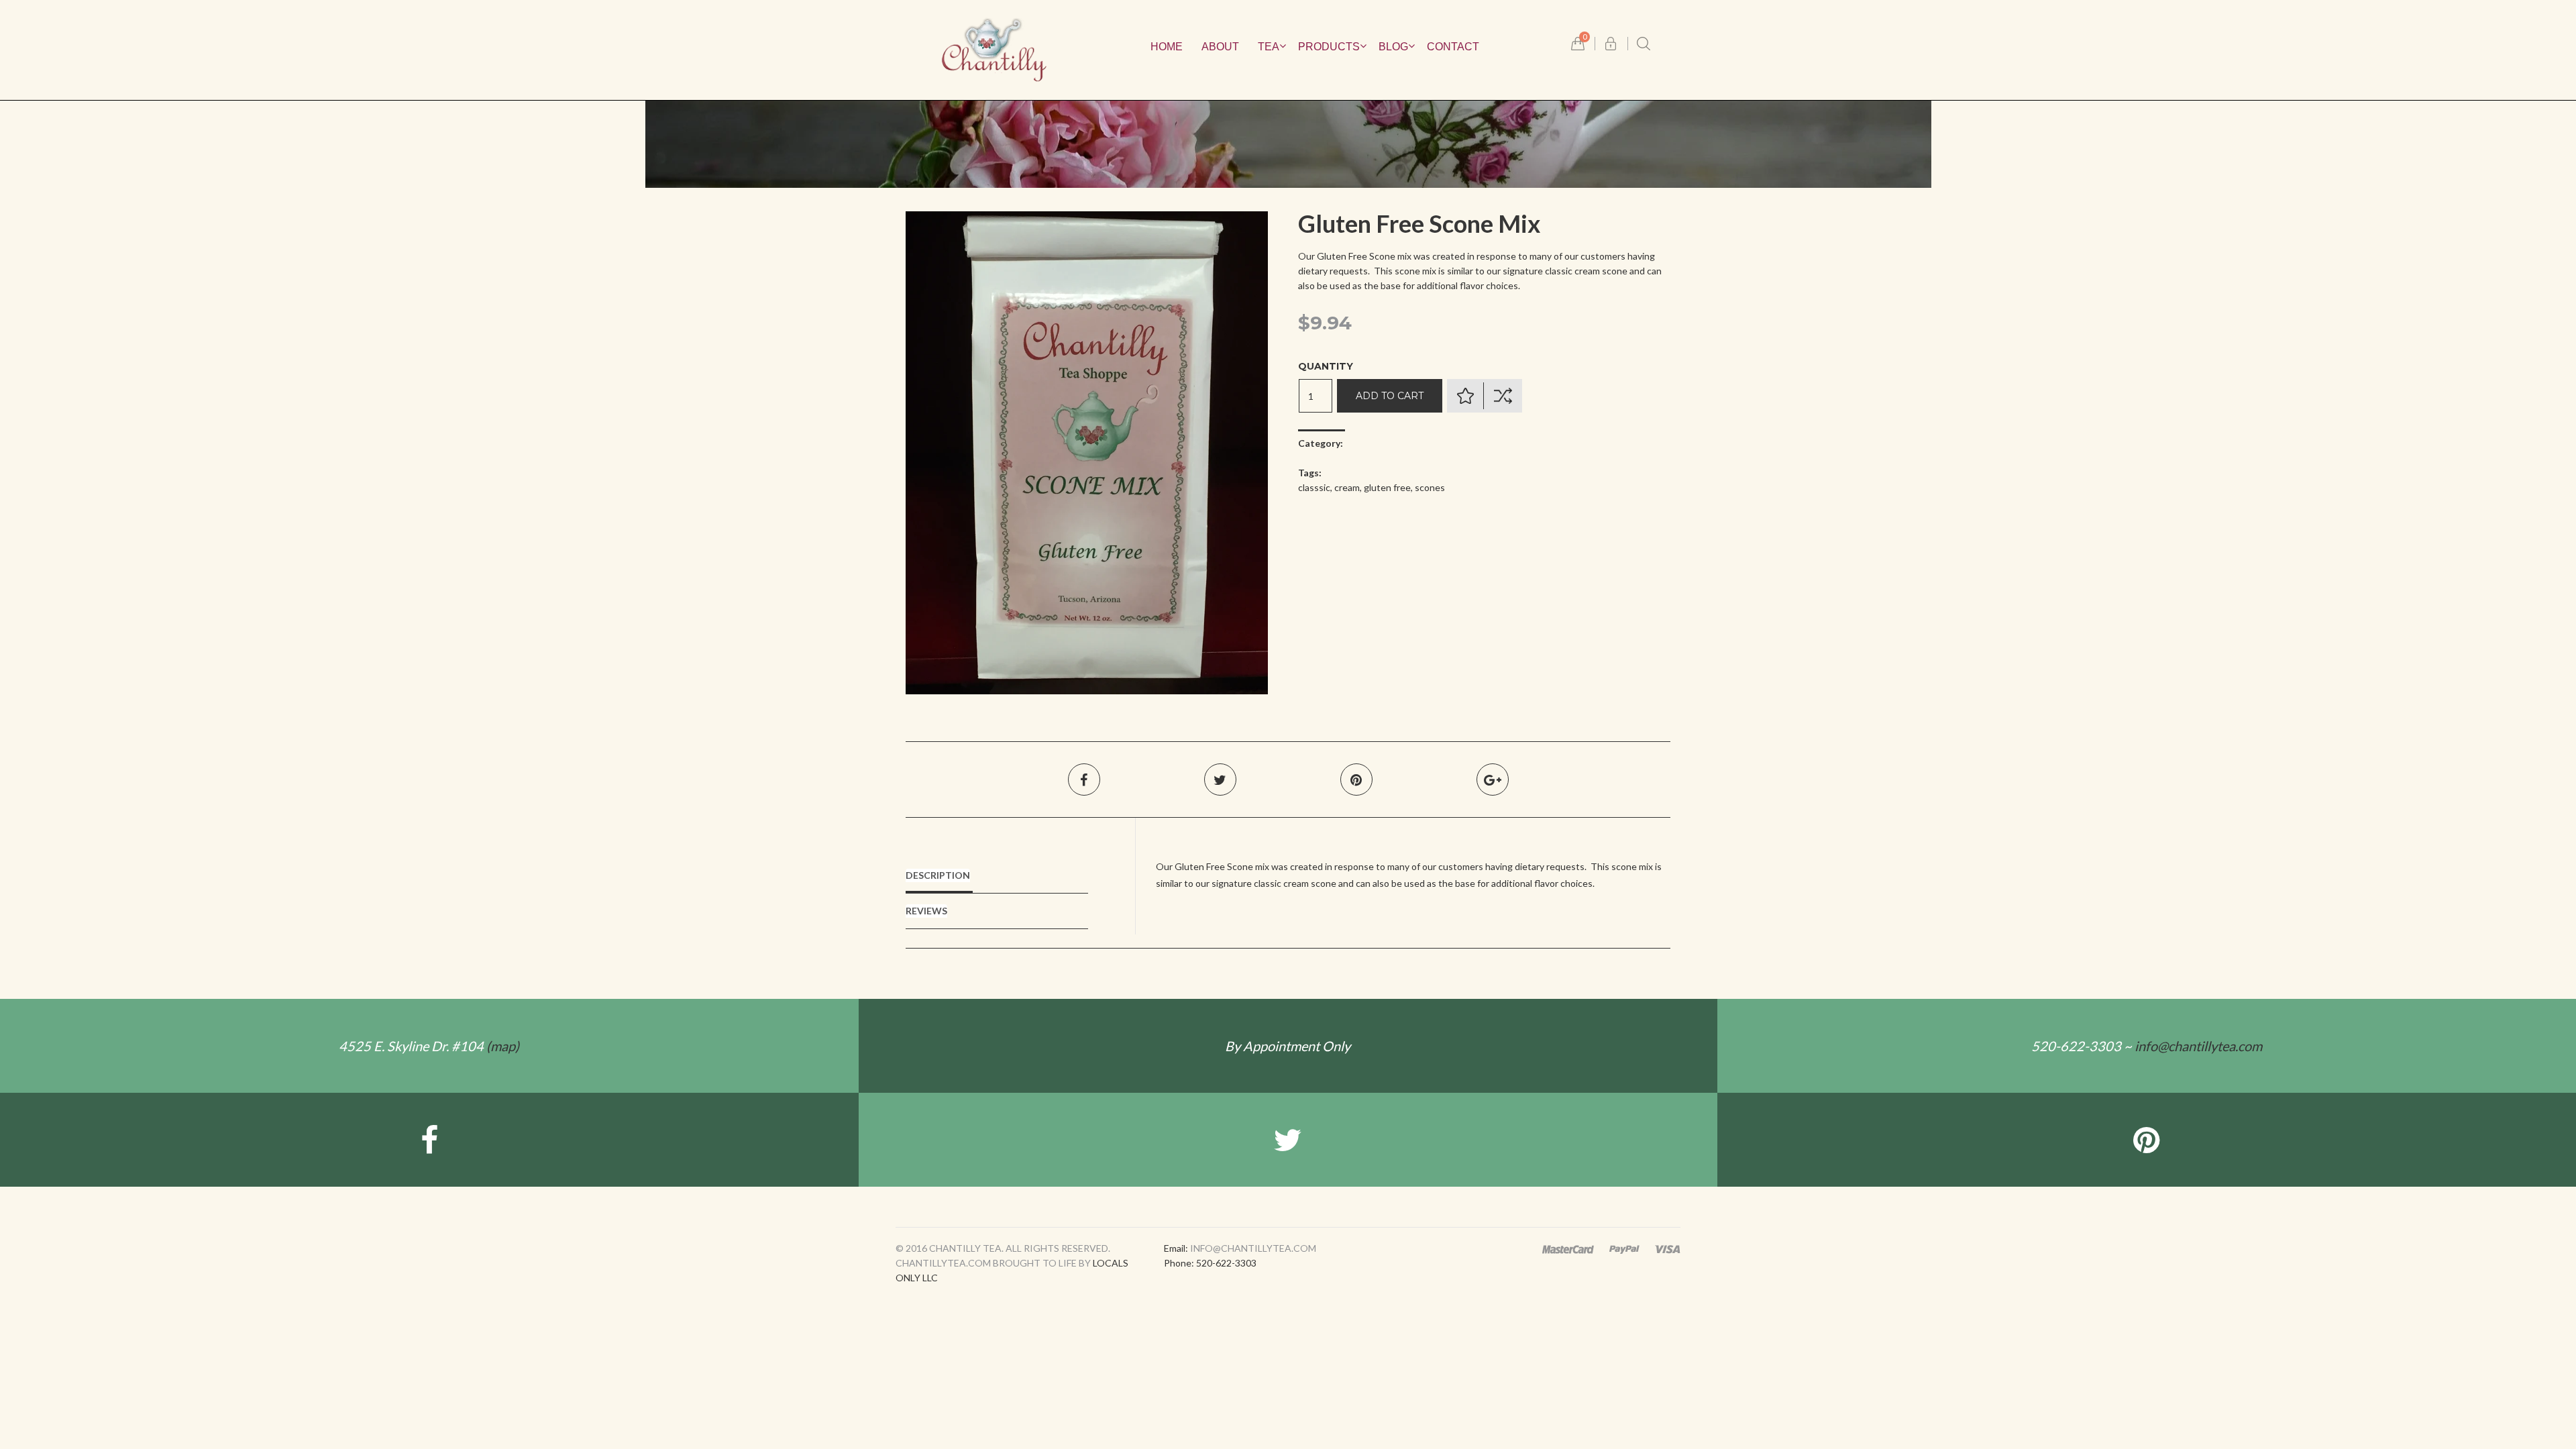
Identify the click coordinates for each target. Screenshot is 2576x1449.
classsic (1314, 487)
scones (1430, 487)
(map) (429, 1046)
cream (1347, 487)
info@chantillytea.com (2198, 1046)
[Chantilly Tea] (994, 49)
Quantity (1326, 366)
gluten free (1387, 487)
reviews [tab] (926, 911)
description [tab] (938, 875)
